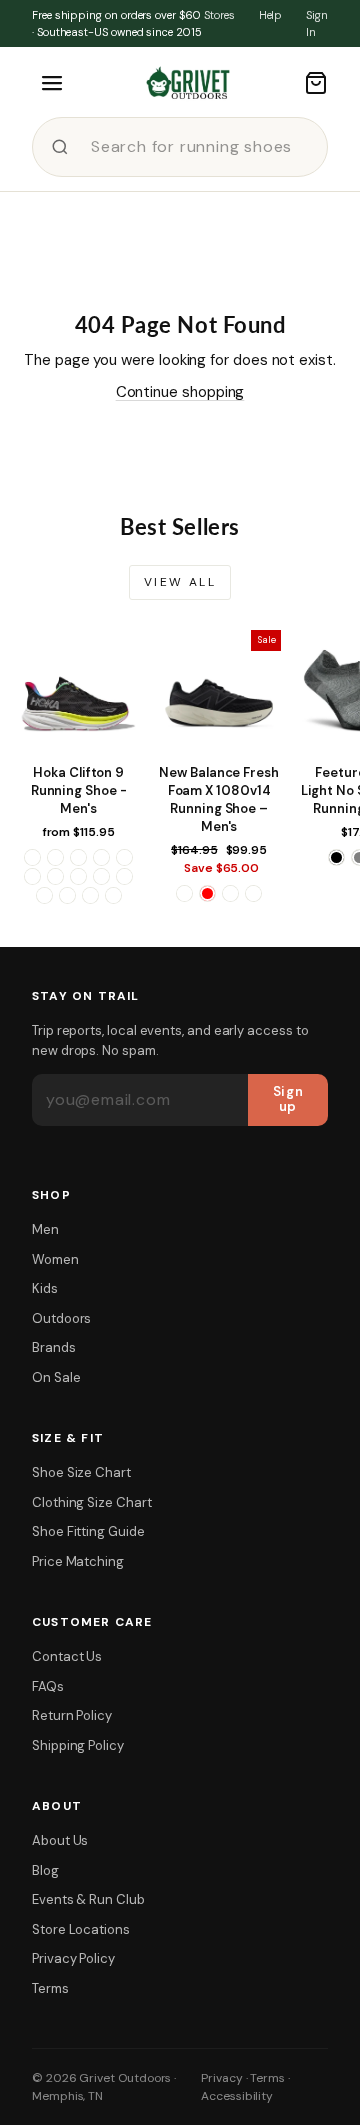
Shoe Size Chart (81, 1472)
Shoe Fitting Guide (88, 1531)
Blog (45, 1870)
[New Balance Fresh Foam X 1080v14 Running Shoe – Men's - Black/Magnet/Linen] (184, 893)
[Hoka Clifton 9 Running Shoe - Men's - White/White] (113, 895)
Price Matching (78, 1561)
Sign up (288, 1099)
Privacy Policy (73, 1958)
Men (45, 1229)
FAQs (48, 1686)
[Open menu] (52, 83)
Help (271, 15)
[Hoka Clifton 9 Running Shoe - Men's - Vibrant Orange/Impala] (67, 895)
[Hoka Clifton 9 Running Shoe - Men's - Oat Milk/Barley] (101, 876)
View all (180, 582)
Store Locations (81, 1929)
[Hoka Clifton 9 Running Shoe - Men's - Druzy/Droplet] (124, 857)
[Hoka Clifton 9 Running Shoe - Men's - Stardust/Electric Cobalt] (44, 895)
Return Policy (72, 1715)
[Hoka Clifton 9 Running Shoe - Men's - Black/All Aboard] (32, 857)
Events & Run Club (88, 1899)
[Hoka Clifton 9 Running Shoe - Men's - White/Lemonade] (90, 895)
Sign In (317, 23)
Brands (54, 1347)
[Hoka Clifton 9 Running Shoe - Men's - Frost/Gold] (32, 876)
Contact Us (67, 1656)
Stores (219, 15)
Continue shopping (180, 392)
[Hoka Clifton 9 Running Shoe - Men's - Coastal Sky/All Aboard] (101, 857)
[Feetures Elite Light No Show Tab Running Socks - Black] (336, 857)
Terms (50, 1988)
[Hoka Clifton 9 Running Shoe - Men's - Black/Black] (55, 857)
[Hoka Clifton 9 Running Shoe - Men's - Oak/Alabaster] (78, 876)
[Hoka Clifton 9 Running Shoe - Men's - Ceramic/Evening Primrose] (78, 857)
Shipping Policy (78, 1745)
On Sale (56, 1377)
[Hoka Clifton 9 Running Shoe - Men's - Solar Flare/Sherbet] (124, 876)
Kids (45, 1288)
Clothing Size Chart (92, 1502)
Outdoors (61, 1318)
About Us (60, 1840)
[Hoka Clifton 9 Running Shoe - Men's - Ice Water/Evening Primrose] (55, 876)
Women (55, 1259)
